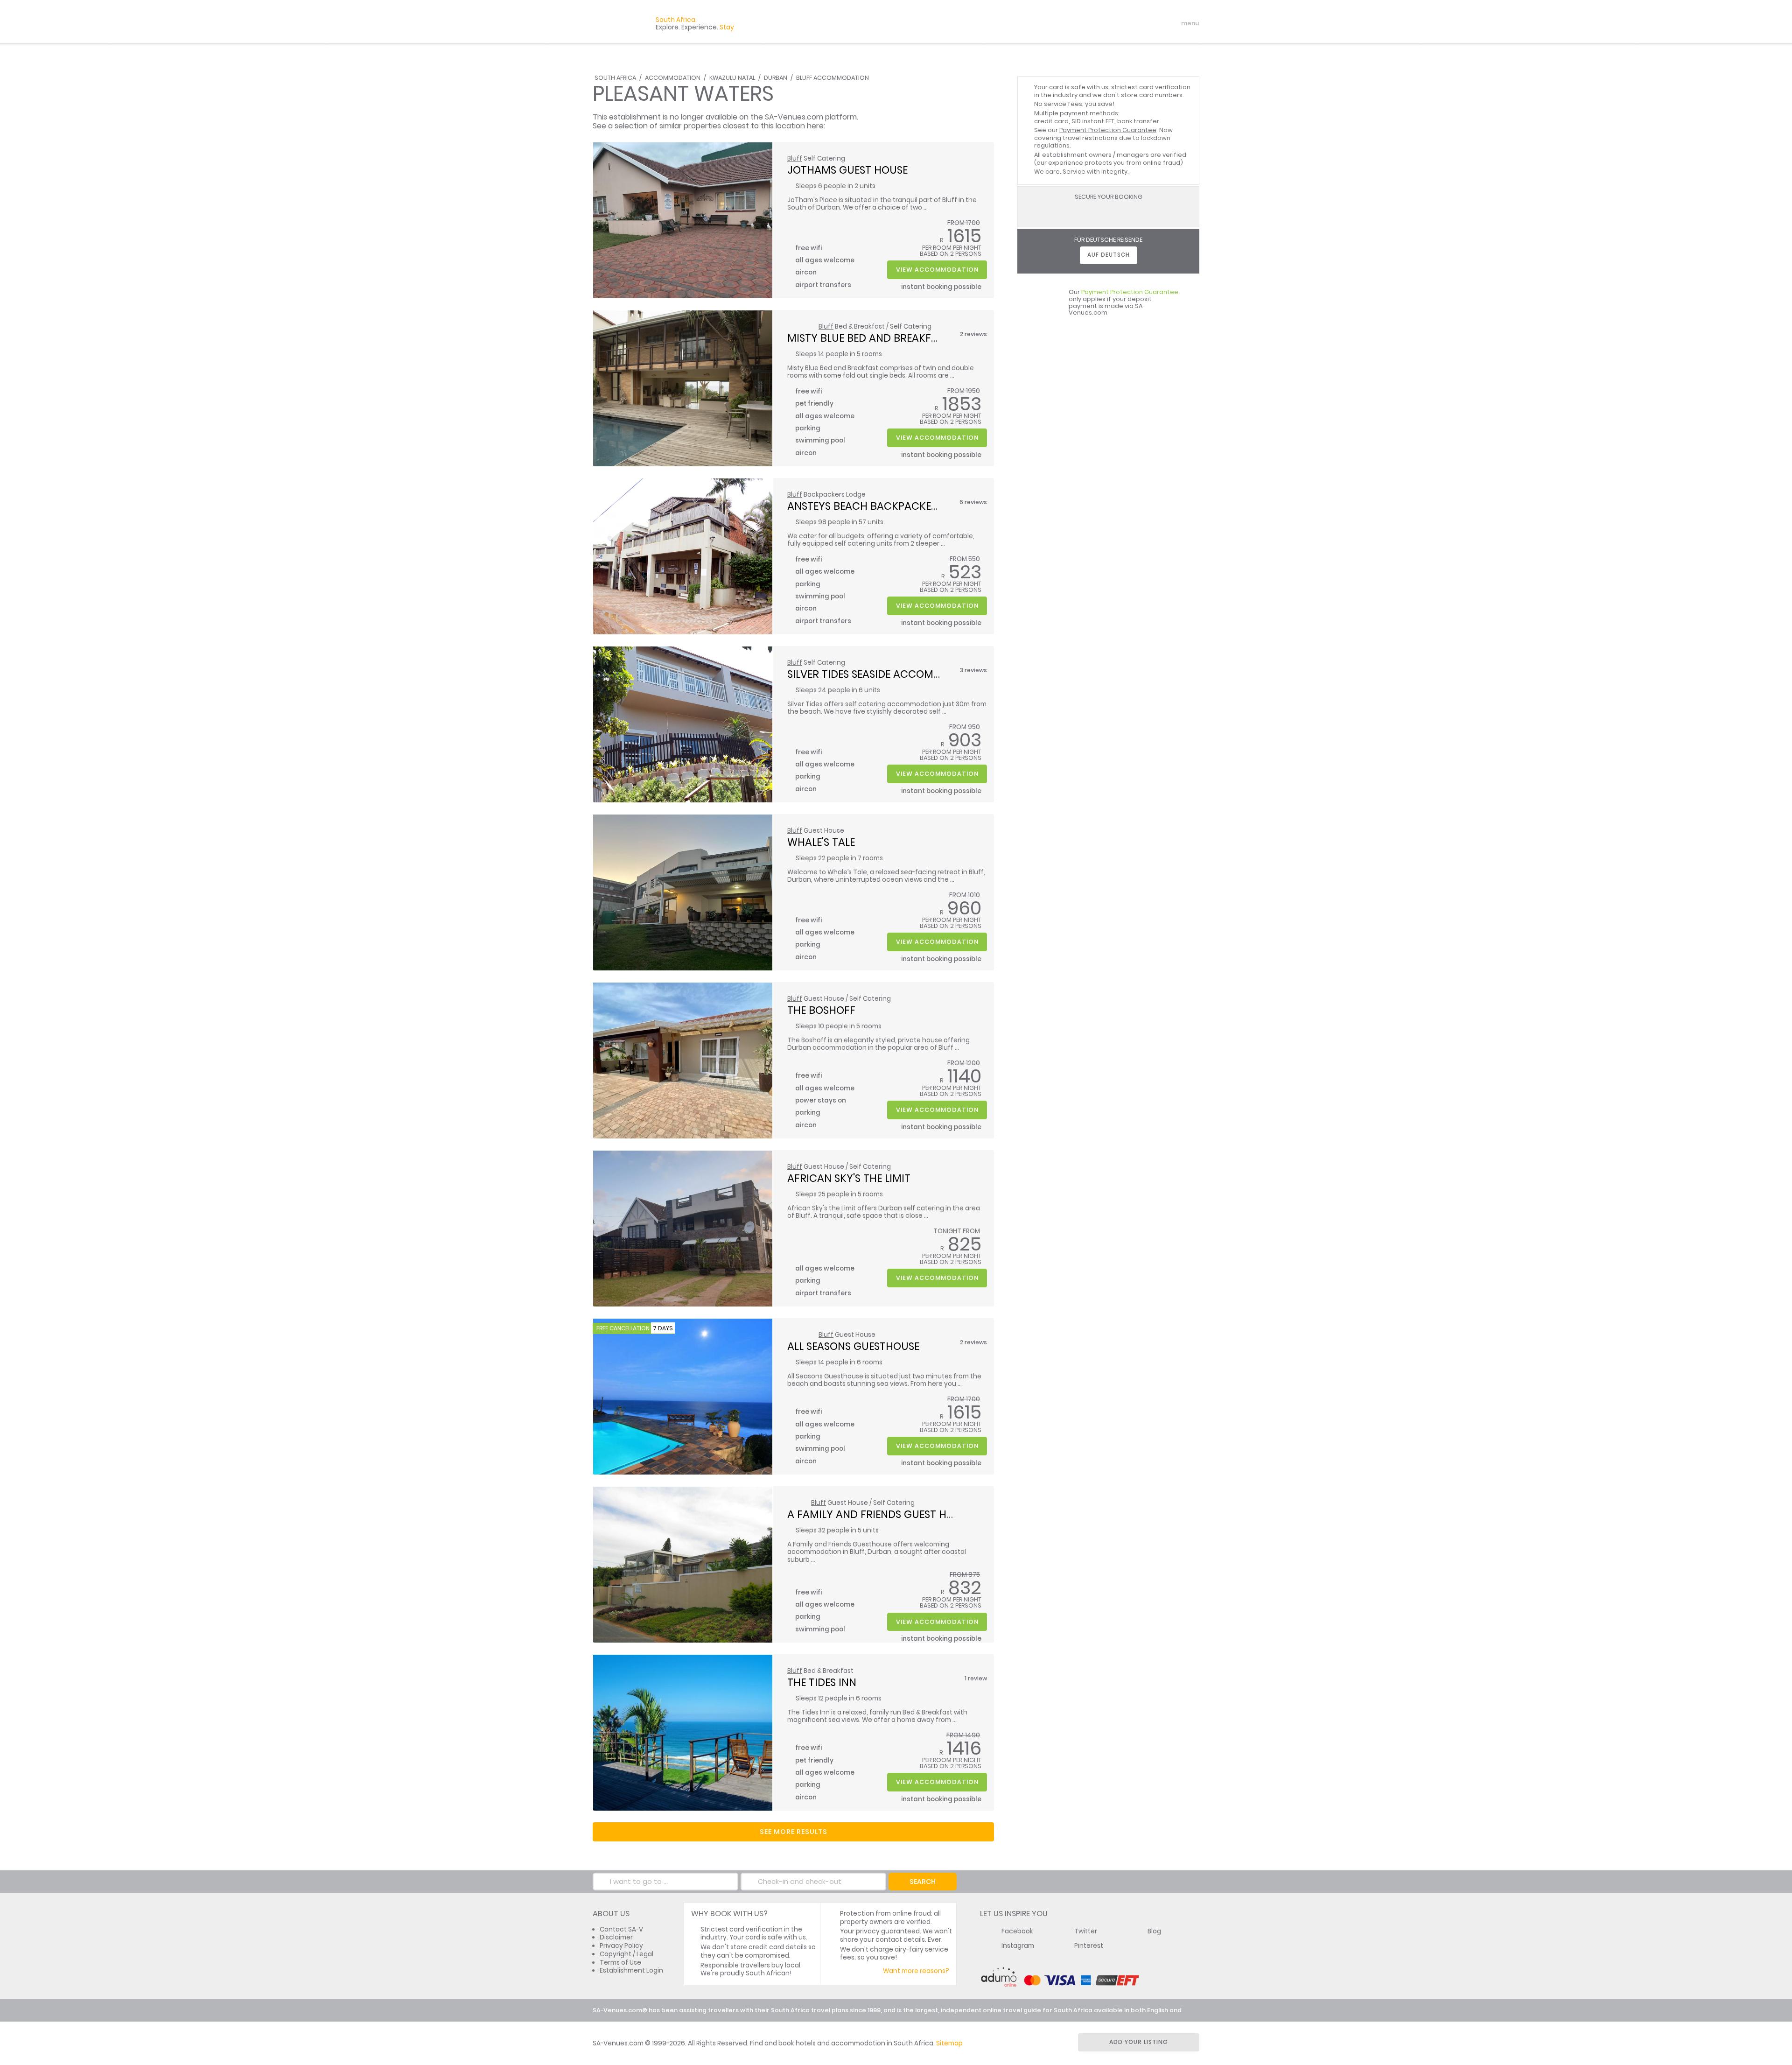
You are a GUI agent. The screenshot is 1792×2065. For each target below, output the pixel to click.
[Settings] (1151, 23)
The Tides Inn (822, 1682)
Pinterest (1089, 1946)
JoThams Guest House (847, 170)
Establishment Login (631, 1970)
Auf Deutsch (1109, 255)
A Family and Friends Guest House (880, 1514)
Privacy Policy (621, 1946)
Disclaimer (616, 1937)
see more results (794, 1832)
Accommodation (673, 78)
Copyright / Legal (626, 1954)
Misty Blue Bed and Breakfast (868, 338)
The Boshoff (821, 1010)
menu (1173, 23)
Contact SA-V (621, 1929)
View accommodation (937, 270)
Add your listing (1139, 2042)
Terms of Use (620, 1963)
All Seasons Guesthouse (853, 1346)
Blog (1154, 1931)
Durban (776, 78)
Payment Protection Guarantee (1108, 130)
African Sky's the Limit (849, 1178)
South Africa (615, 78)
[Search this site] (1118, 23)
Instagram (1018, 1946)
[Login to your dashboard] (1134, 23)
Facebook (1017, 1931)
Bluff (795, 158)
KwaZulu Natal (732, 78)
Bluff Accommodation (833, 78)
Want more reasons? (916, 1971)
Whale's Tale (821, 842)
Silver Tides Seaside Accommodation (888, 674)
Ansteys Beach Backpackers (865, 506)
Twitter (1086, 1931)
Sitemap (949, 2043)
